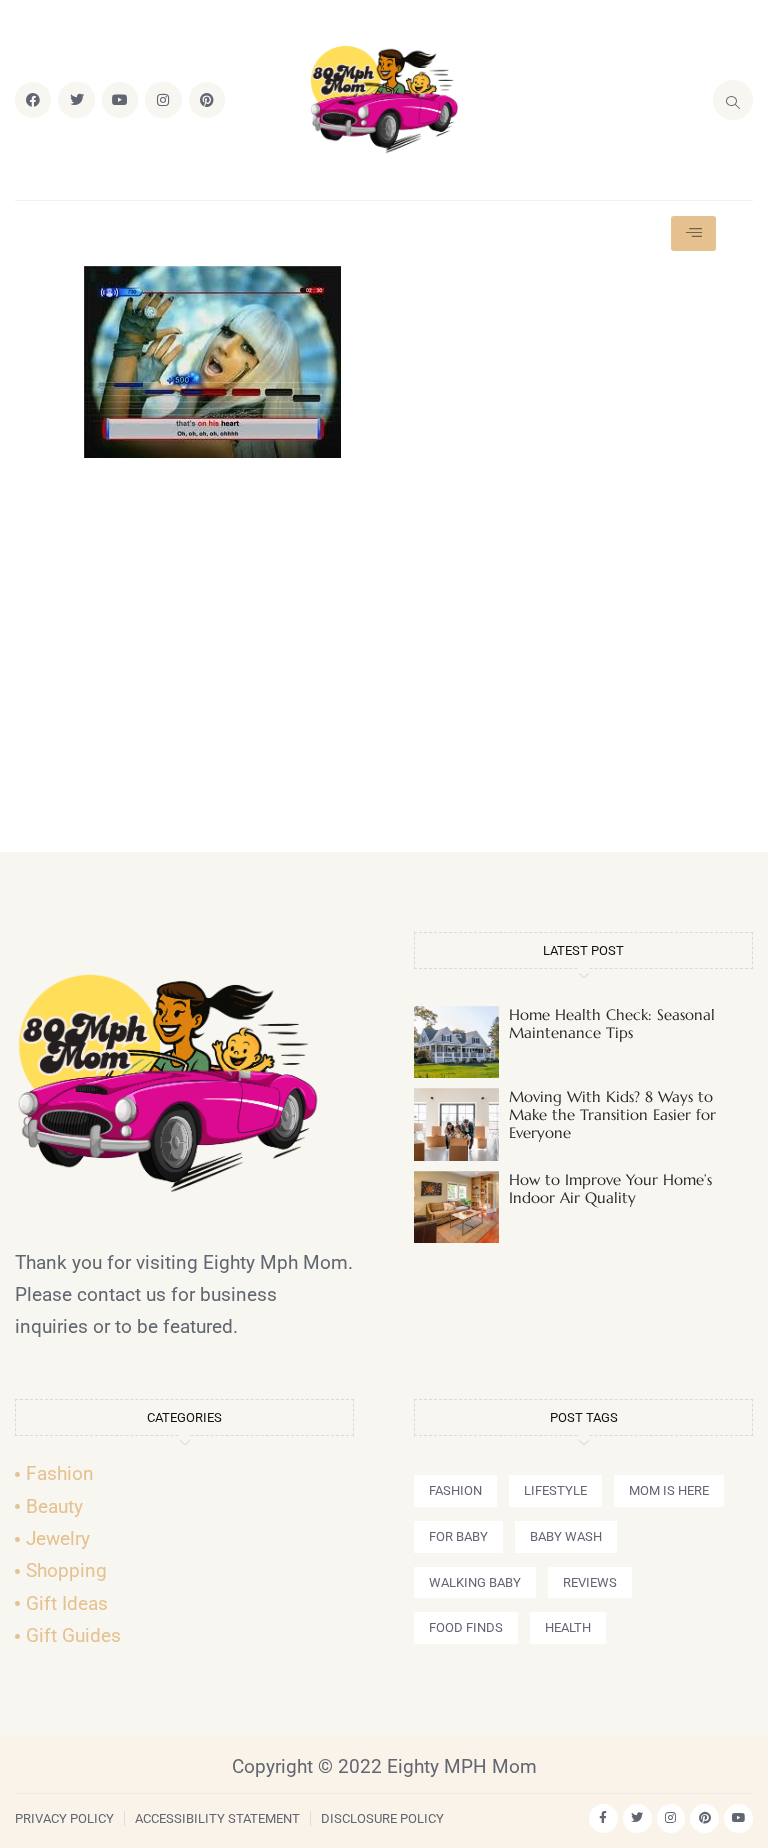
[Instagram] (163, 100)
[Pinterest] (207, 100)
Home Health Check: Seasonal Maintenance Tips (612, 1023)
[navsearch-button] (733, 100)
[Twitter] (76, 100)
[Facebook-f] (603, 1818)
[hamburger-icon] (693, 233)
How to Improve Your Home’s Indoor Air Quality (610, 1188)
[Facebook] (33, 100)
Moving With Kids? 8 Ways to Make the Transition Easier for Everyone (612, 1114)
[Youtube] (120, 100)
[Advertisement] (384, 664)
